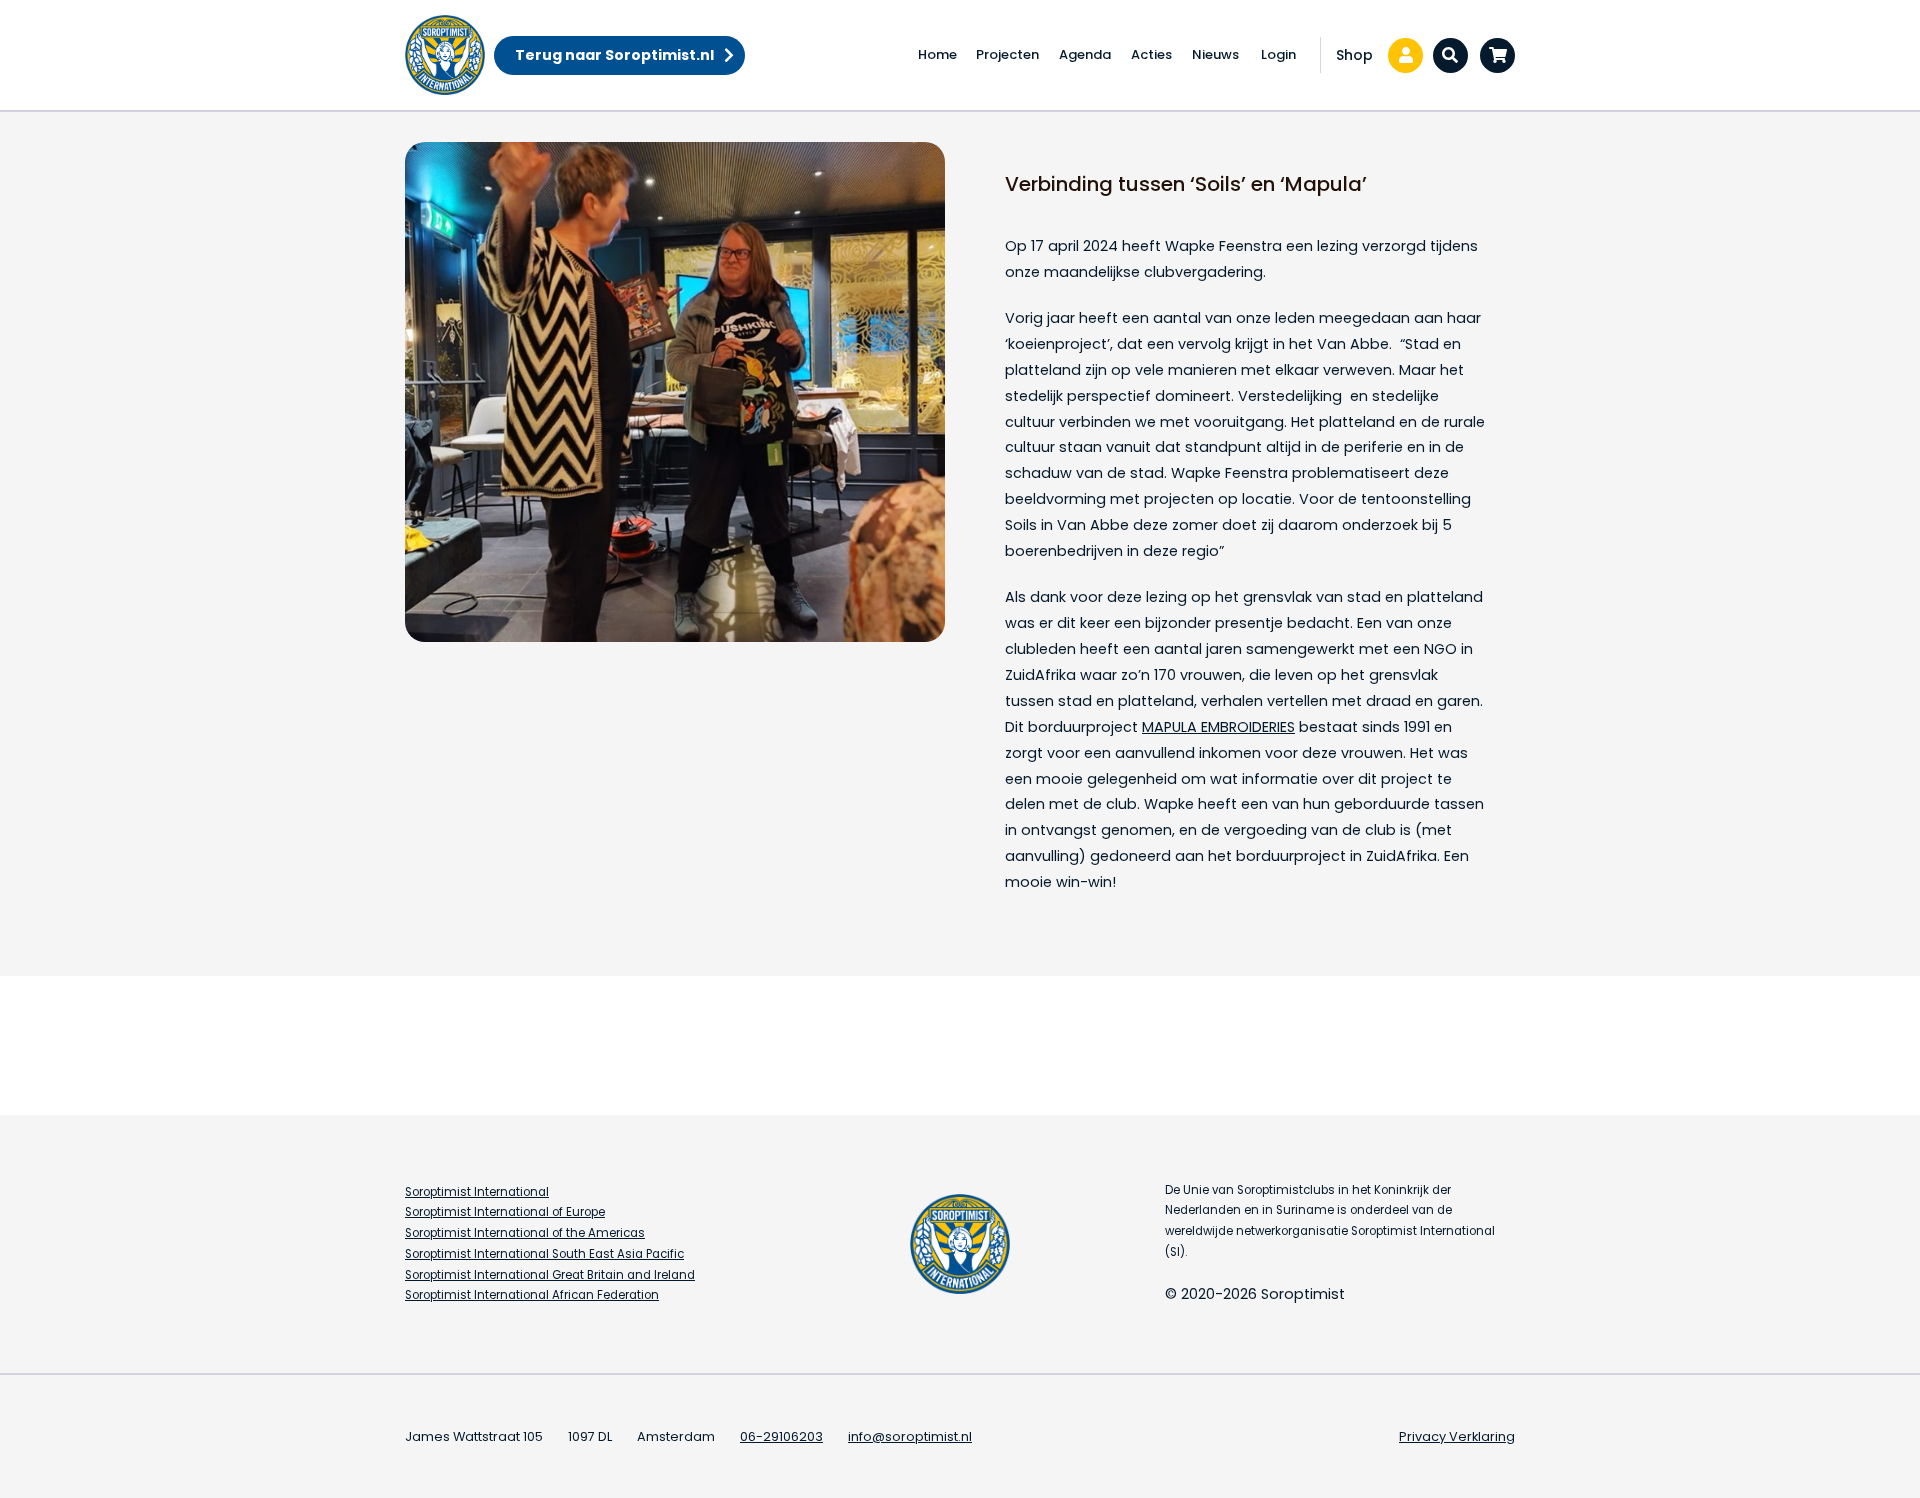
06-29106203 (781, 1436)
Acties (1151, 54)
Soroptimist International (477, 1192)
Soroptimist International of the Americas (525, 1233)
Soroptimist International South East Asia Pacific (544, 1254)
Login (1278, 54)
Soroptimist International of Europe (505, 1212)
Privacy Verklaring (1457, 1436)
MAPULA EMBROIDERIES (1218, 727)
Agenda (1085, 54)
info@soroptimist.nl (910, 1436)
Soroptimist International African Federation (532, 1295)
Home (937, 54)
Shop (1354, 55)
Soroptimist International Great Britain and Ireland (550, 1275)
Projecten (1007, 54)
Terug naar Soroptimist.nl (614, 55)
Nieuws (1215, 54)
